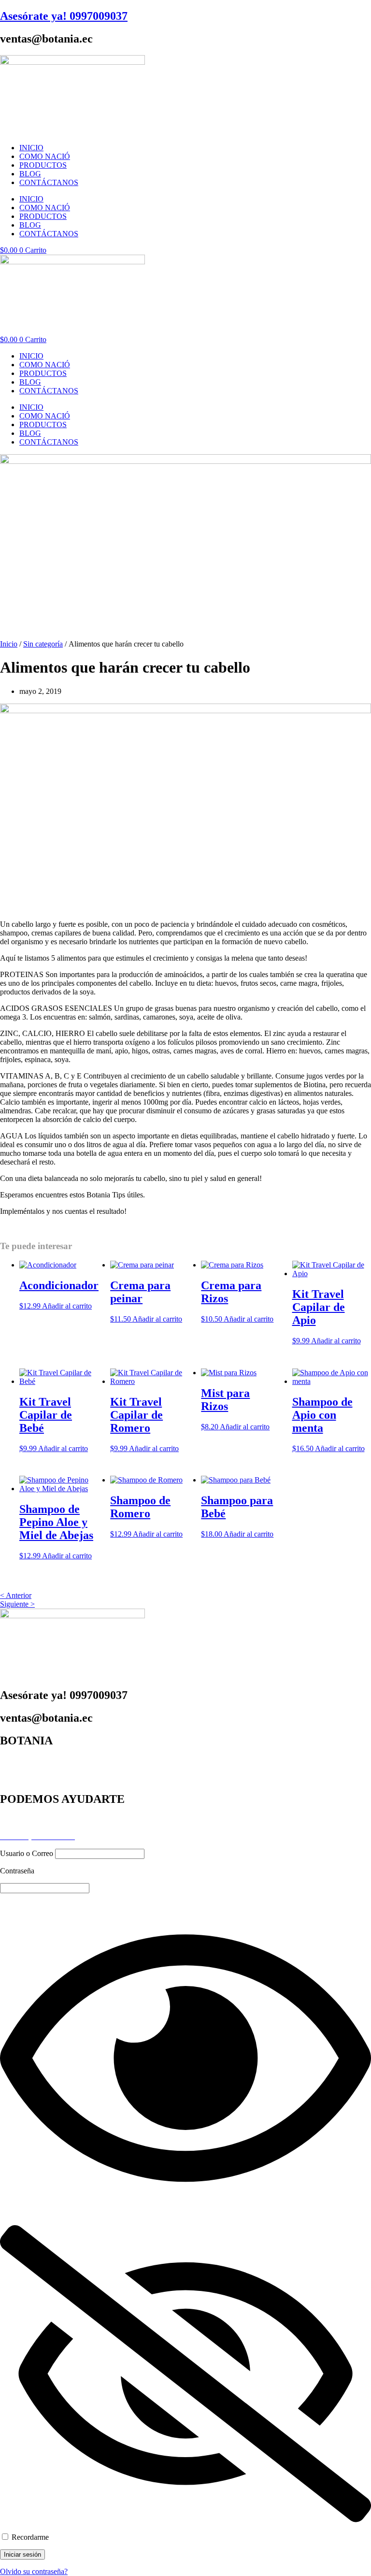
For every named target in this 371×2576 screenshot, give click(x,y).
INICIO (31, 148)
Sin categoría (43, 644)
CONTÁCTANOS (49, 182)
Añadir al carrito (67, 1306)
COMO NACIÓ (45, 156)
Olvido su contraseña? (34, 2571)
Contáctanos (19, 1828)
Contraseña (17, 1871)
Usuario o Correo (27, 1853)
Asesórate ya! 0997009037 (64, 16)
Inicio (9, 644)
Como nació (19, 1770)
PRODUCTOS (43, 165)
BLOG (30, 174)
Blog (7, 1819)
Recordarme (29, 2537)
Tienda (10, 1778)
